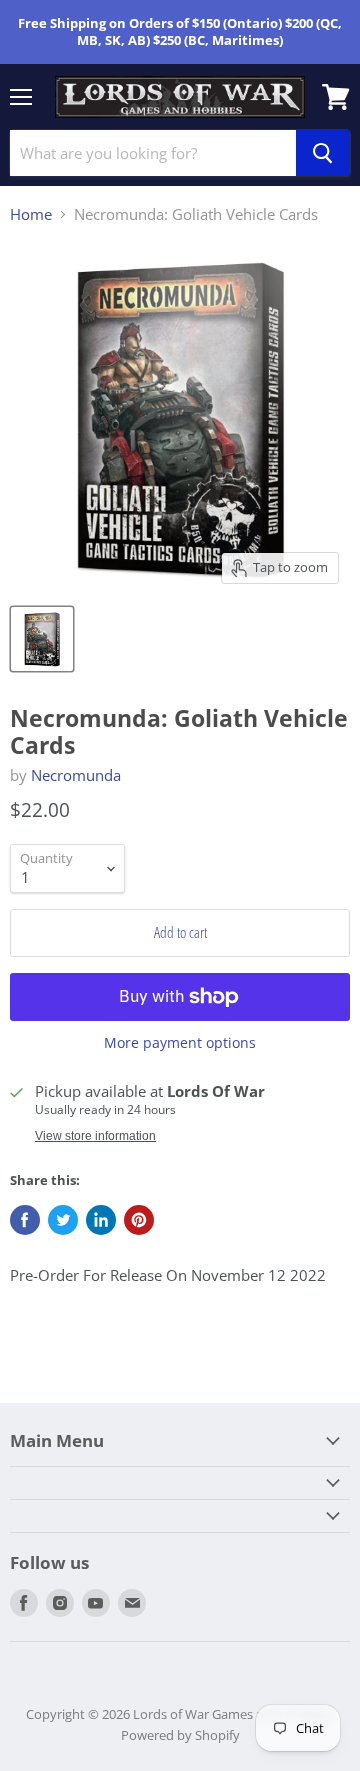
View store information (95, 1136)
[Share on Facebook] (25, 1220)
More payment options (180, 1043)
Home (31, 214)
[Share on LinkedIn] (101, 1220)
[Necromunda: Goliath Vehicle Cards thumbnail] (42, 639)
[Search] (323, 153)
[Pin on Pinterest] (139, 1220)
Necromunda (76, 775)
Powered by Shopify (180, 1735)
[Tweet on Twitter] (63, 1220)
